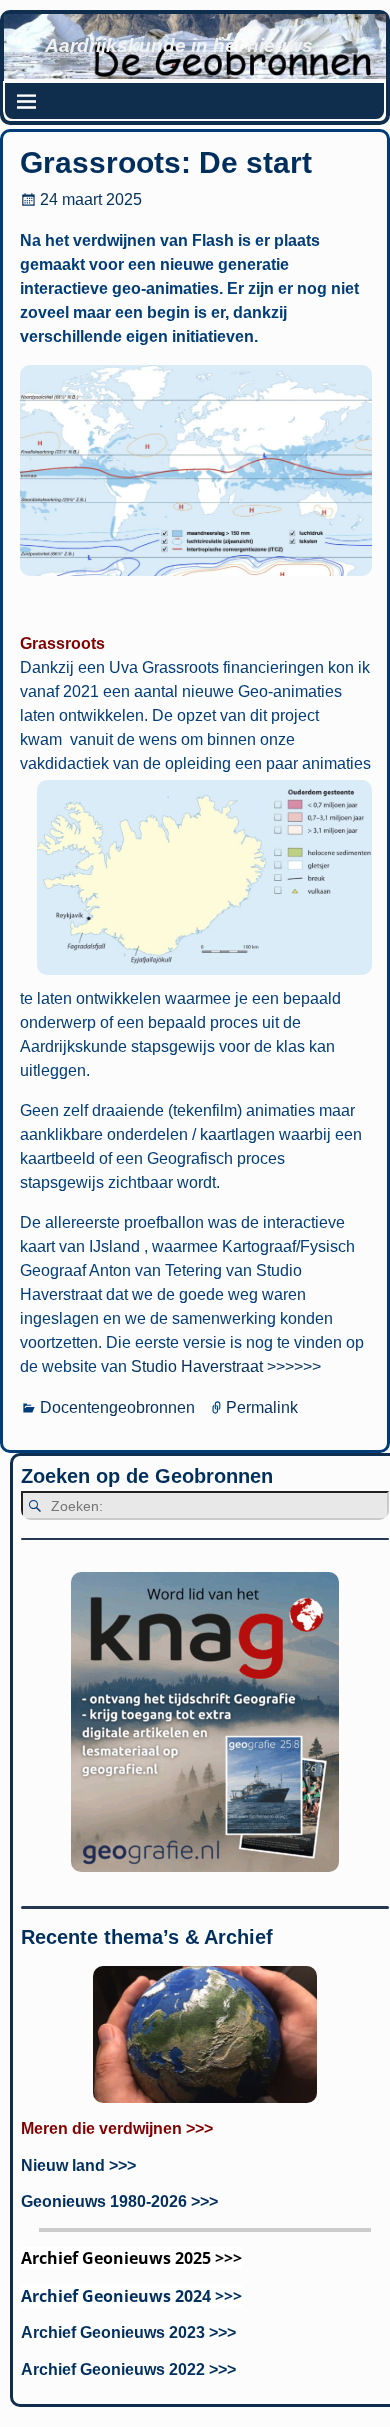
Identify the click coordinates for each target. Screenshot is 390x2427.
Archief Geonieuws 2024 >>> (131, 2296)
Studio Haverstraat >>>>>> (226, 1366)
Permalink (262, 1407)
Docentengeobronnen (117, 1407)
